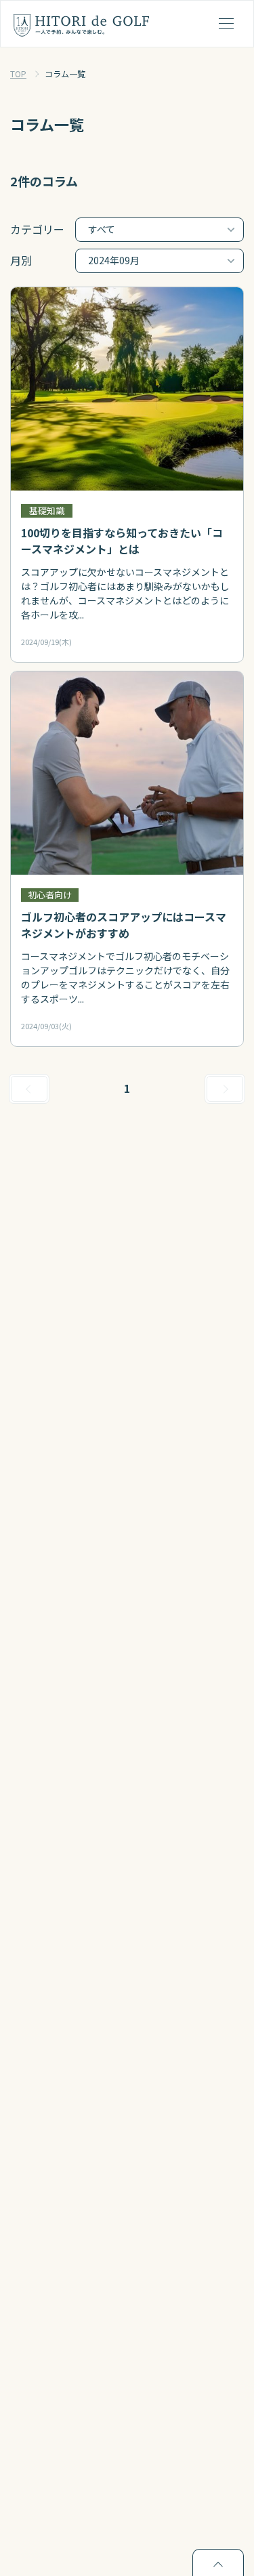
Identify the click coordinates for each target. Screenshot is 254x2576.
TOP (18, 74)
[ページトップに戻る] (218, 2562)
